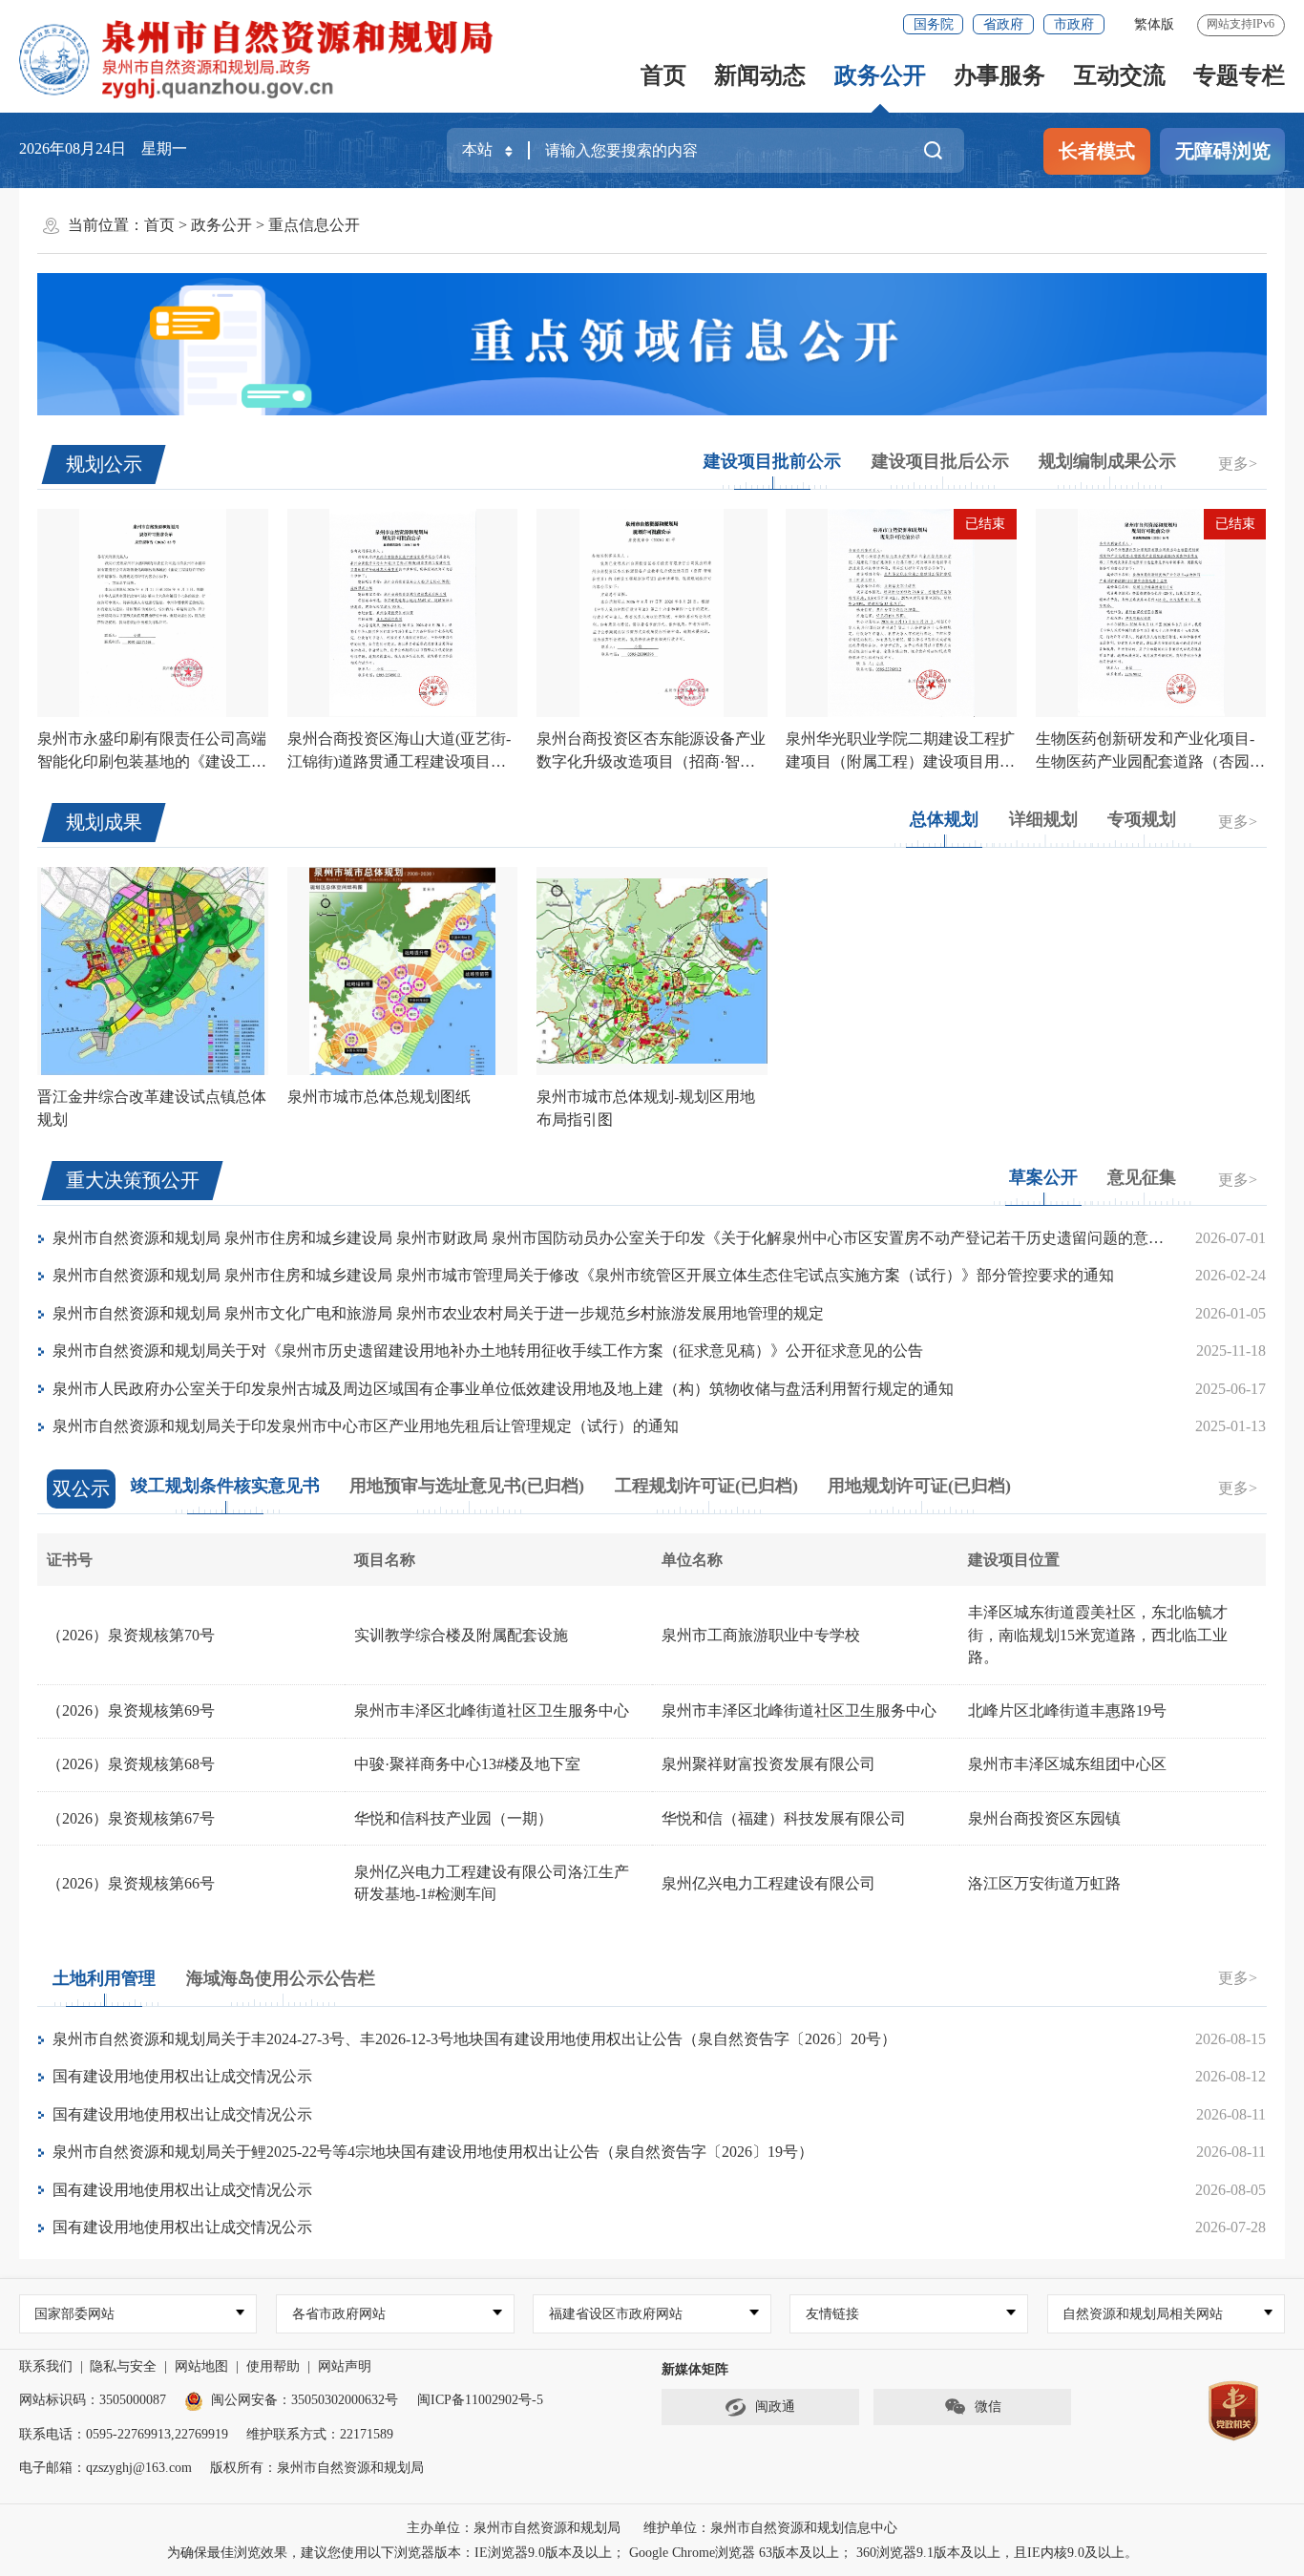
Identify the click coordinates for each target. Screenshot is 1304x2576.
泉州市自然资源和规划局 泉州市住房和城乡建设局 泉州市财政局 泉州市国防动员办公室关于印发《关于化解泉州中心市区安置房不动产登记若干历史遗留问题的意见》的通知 (639, 1238)
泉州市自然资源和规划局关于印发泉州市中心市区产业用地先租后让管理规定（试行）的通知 (366, 1426)
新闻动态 (760, 75)
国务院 (934, 24)
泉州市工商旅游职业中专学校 (761, 1635)
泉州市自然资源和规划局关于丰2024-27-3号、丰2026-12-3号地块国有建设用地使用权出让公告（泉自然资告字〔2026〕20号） (474, 2039)
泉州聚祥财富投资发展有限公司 (768, 1764)
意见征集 (1142, 1177)
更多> (1238, 464)
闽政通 (775, 2407)
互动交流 (1120, 75)
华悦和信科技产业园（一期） (453, 1818)
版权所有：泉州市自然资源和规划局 (317, 2468)
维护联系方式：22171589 (320, 2434)
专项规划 (1142, 819)
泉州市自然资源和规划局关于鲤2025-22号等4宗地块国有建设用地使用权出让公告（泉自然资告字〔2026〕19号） (433, 2152)
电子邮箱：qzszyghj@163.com (105, 2468)
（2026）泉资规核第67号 (131, 1818)
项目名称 (385, 1560)
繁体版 (1154, 24)
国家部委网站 (74, 2314)
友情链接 (832, 2314)
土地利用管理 (104, 1978)
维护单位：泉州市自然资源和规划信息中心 (770, 2528)
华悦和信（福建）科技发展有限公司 (784, 1818)
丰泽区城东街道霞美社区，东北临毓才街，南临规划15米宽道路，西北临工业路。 (1098, 1635)
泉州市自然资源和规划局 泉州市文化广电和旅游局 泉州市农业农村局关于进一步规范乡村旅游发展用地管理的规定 (438, 1313)
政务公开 (880, 75)
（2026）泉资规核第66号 (131, 1883)
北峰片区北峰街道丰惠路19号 (1067, 1710)
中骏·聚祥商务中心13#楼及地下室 (467, 1764)
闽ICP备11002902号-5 (480, 2400)
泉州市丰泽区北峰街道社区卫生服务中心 (492, 1710)
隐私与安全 (123, 2366)
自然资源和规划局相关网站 (1143, 2314)
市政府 (1074, 24)
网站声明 (345, 2366)
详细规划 (1043, 819)
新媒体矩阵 (695, 2369)
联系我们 (46, 2366)
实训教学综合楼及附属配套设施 (461, 1635)
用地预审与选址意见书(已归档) (467, 1486)
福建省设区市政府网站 (616, 2314)
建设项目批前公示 (772, 461)
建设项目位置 (1014, 1560)
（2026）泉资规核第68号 (131, 1764)
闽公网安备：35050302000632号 (305, 2400)
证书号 (70, 1560)
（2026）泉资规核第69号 (131, 1710)
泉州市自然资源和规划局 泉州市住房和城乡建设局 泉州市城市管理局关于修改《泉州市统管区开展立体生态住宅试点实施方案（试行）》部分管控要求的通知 (583, 1275)
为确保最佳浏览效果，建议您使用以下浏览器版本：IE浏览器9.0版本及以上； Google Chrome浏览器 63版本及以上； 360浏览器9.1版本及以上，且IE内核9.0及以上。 (652, 2553)
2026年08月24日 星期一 (103, 148)
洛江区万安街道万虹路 (1044, 1883)
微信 (988, 2407)
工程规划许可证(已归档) (706, 1486)
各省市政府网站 (339, 2314)
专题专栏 (1239, 75)
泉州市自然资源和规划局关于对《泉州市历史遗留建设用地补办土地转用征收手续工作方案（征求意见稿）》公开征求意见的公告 (488, 1351)
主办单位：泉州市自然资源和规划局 (514, 2528)
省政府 (1003, 24)
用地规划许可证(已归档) (919, 1486)
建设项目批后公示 (940, 461)
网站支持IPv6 (1241, 24)
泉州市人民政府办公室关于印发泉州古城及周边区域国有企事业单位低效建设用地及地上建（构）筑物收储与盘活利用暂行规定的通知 (503, 1389)
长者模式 (1097, 151)
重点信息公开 (314, 225)
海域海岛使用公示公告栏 (281, 1978)
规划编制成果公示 (1107, 461)
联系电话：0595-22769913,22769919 (124, 2434)
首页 (663, 75)
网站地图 (201, 2366)
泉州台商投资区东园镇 (1044, 1818)
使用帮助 (273, 2366)
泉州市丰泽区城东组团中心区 (1067, 1764)
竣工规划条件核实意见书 (225, 1486)
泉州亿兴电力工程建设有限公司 (768, 1883)
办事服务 (999, 75)
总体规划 (944, 819)
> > (252, 225)
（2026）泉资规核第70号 (131, 1635)
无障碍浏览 (1223, 151)
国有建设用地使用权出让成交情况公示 (182, 2076)
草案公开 (1043, 1177)
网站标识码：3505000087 (93, 2400)
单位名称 (692, 1560)
